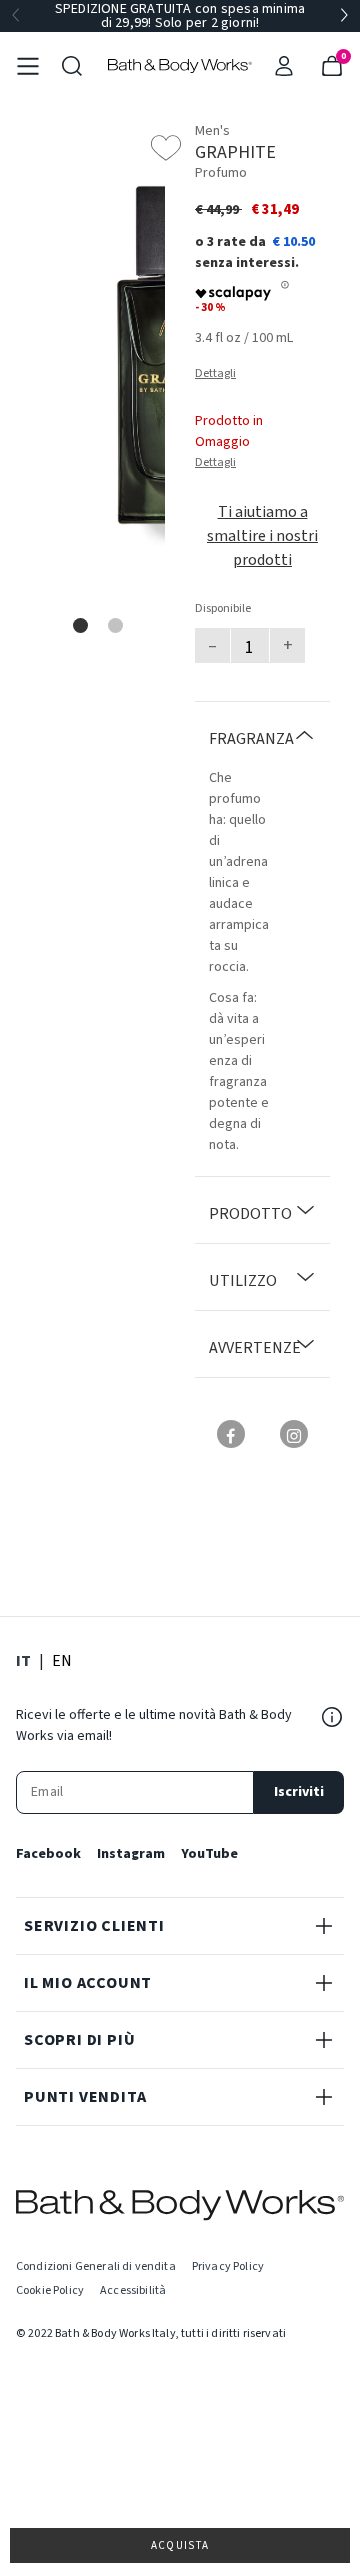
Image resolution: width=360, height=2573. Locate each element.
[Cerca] (72, 66)
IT (23, 1660)
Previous (16, 16)
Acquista (180, 2545)
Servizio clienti (94, 1926)
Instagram (131, 1854)
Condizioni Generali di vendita (96, 2266)
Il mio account (88, 1983)
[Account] (284, 66)
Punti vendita (85, 2097)
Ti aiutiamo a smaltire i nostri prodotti (262, 536)
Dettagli (215, 373)
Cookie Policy (50, 2290)
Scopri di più (79, 2040)
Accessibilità (133, 2290)
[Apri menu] (28, 66)
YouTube (209, 1854)
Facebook (48, 1854)
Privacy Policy (228, 2266)
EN (62, 1660)
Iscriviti (299, 1792)
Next (344, 16)
